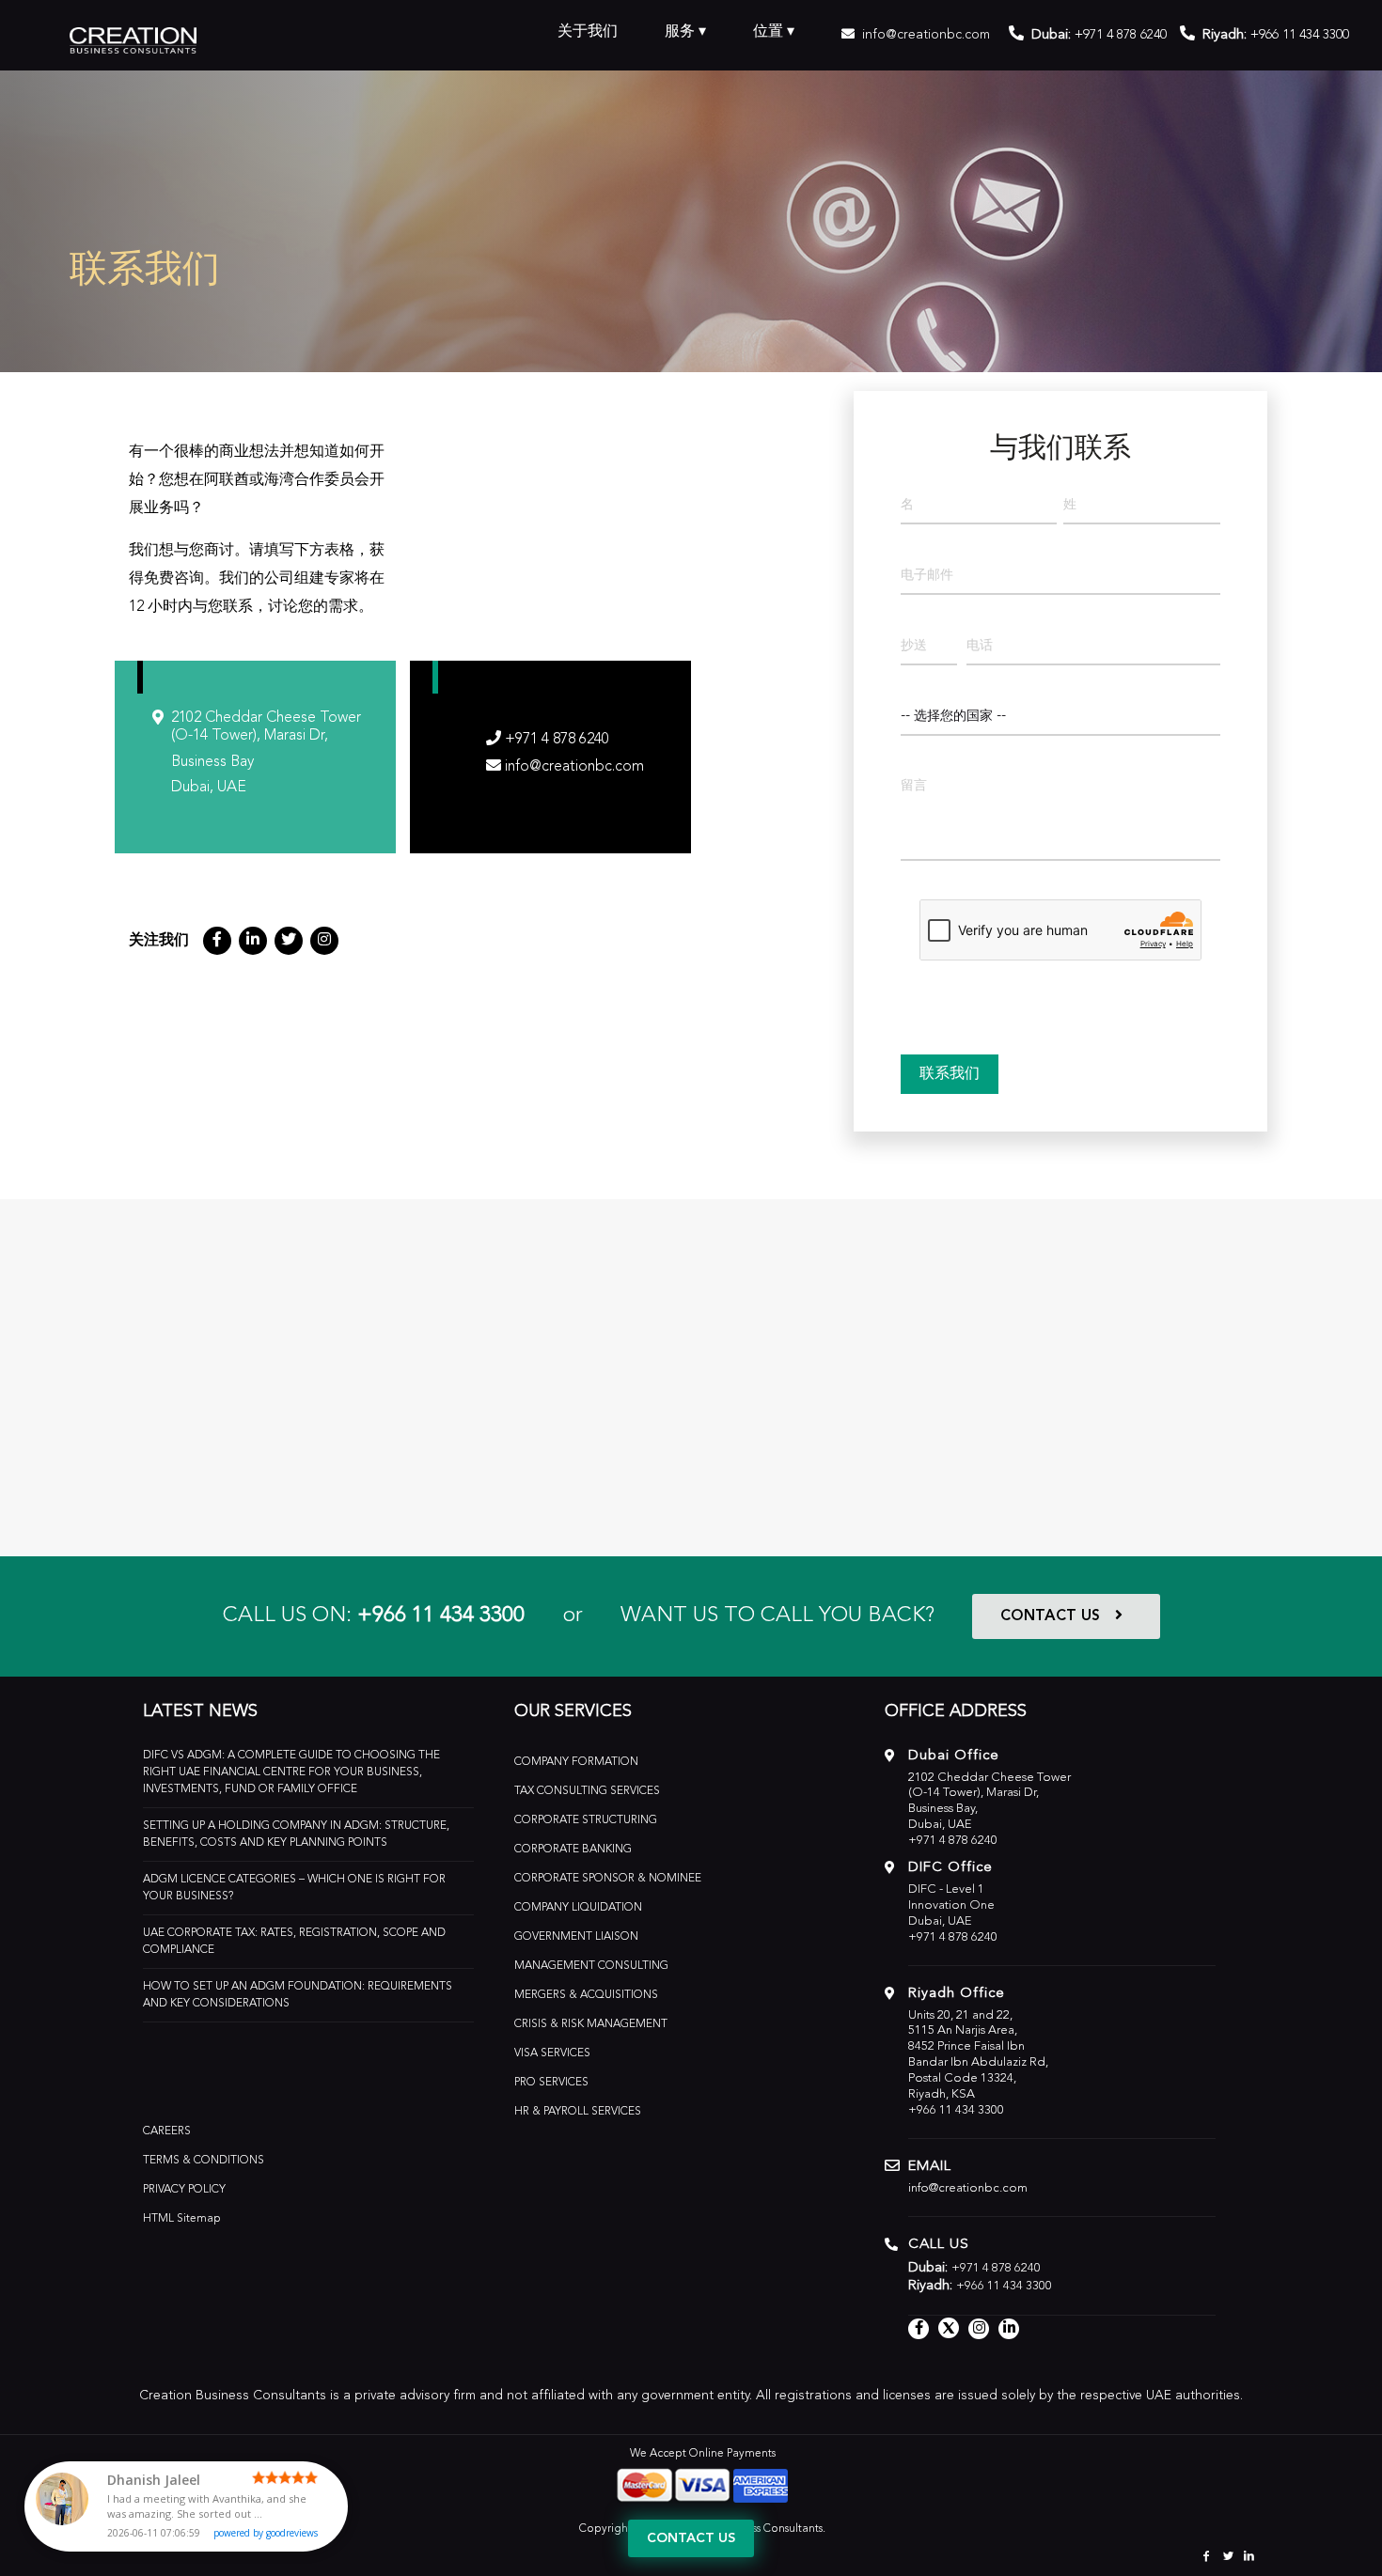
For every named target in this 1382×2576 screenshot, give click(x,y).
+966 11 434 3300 (441, 1616)
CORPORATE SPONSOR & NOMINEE (608, 1879)
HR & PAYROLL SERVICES (578, 2112)
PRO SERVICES (551, 2083)
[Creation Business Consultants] (133, 38)
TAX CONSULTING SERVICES (587, 1791)
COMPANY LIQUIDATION (578, 1908)
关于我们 (588, 32)
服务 (680, 32)
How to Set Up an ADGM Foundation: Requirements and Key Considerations (298, 1995)
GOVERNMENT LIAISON (576, 1937)
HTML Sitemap (182, 2219)
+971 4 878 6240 (1121, 35)
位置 (768, 32)
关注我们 (159, 941)
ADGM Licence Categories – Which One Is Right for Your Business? (294, 1888)
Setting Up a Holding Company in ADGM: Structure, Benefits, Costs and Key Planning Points (296, 1834)
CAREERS (167, 2131)
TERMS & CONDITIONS (204, 2161)
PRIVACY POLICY (184, 2190)
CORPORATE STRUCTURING (586, 1820)
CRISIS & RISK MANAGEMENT (591, 2024)
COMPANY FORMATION (576, 1762)
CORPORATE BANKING (573, 1850)
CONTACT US (1050, 1616)
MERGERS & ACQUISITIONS (586, 1995)
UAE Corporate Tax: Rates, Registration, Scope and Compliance (294, 1942)
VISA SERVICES (552, 2053)
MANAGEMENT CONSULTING (591, 1966)
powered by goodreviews (266, 2533)
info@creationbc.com (926, 35)
